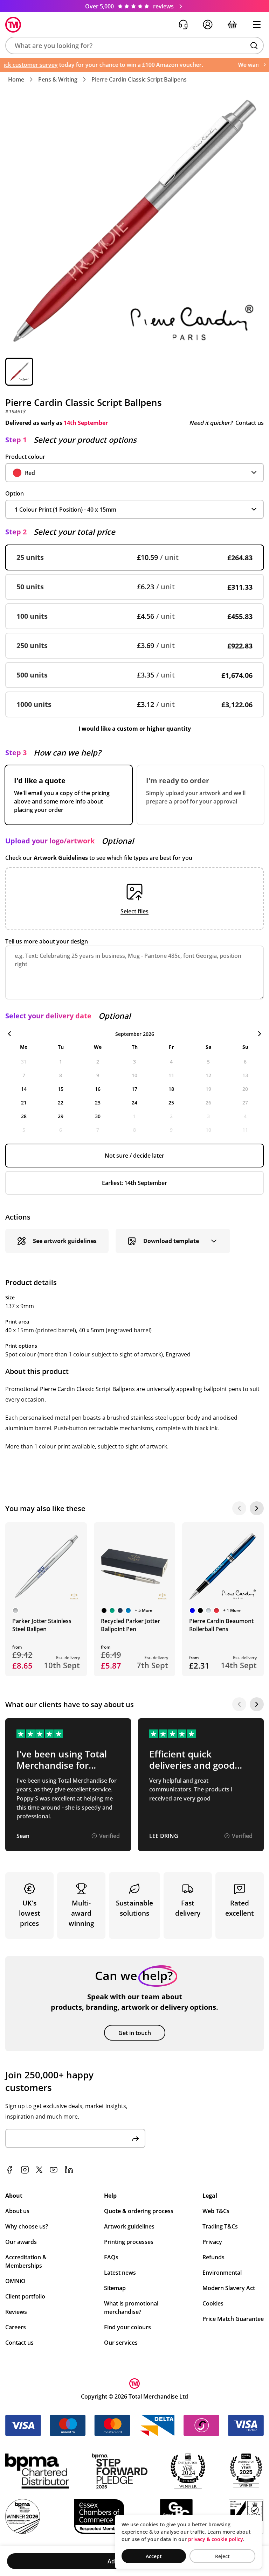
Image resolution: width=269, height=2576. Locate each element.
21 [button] (24, 1103)
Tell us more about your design (47, 941)
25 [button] (171, 1103)
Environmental (222, 2273)
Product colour (25, 457)
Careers (16, 2327)
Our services (121, 2343)
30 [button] (98, 1116)
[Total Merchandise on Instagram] (25, 2170)
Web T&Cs (216, 2211)
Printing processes (129, 2242)
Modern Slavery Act (229, 2288)
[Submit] (136, 2138)
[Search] (254, 45)
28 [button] (24, 1116)
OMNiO (15, 2281)
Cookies (213, 2303)
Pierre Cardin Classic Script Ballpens (139, 79)
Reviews (16, 2312)
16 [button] (98, 1089)
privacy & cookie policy (216, 2539)
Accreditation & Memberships (26, 2261)
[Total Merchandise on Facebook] (9, 2170)
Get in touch (135, 2033)
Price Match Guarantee (233, 2319)
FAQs (111, 2257)
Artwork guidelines (129, 2226)
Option (15, 493)
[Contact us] (183, 24)
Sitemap (115, 2288)
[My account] (208, 24)
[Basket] (232, 24)
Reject (222, 2556)
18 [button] (171, 1089)
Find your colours (127, 2327)
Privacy (212, 2242)
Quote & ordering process (139, 2211)
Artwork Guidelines (61, 858)
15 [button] (61, 1089)
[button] (134, 45)
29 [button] (61, 1116)
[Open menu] (257, 24)
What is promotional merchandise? (131, 2308)
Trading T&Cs (220, 2226)
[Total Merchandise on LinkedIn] (69, 2170)
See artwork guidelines (65, 1241)
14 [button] (24, 1089)
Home (16, 79)
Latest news (120, 2273)
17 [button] (134, 1089)
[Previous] (239, 1508)
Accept (154, 2556)
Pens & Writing (58, 79)
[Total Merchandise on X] (39, 2170)
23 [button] (98, 1103)
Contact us (250, 423)
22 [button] (61, 1103)
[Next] (257, 1508)
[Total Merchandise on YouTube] (54, 2170)
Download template (171, 1241)
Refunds (213, 2257)
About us (17, 2211)
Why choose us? (27, 2226)
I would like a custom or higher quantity (135, 729)
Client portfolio (25, 2296)
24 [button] (134, 1103)
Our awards (21, 2242)
